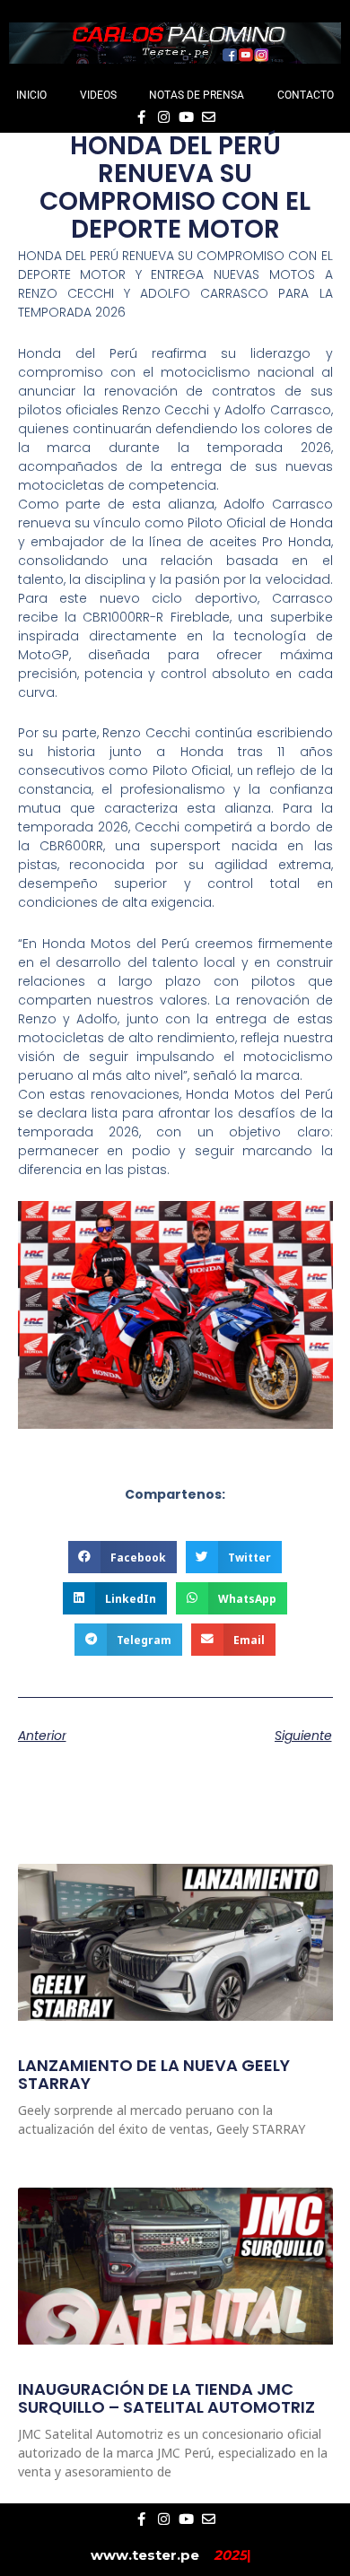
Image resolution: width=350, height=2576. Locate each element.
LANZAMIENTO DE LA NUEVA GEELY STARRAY (154, 2074)
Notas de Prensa (197, 95)
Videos (98, 95)
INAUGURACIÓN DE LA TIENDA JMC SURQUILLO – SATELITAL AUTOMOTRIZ (166, 2398)
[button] (122, 1557)
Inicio (31, 95)
